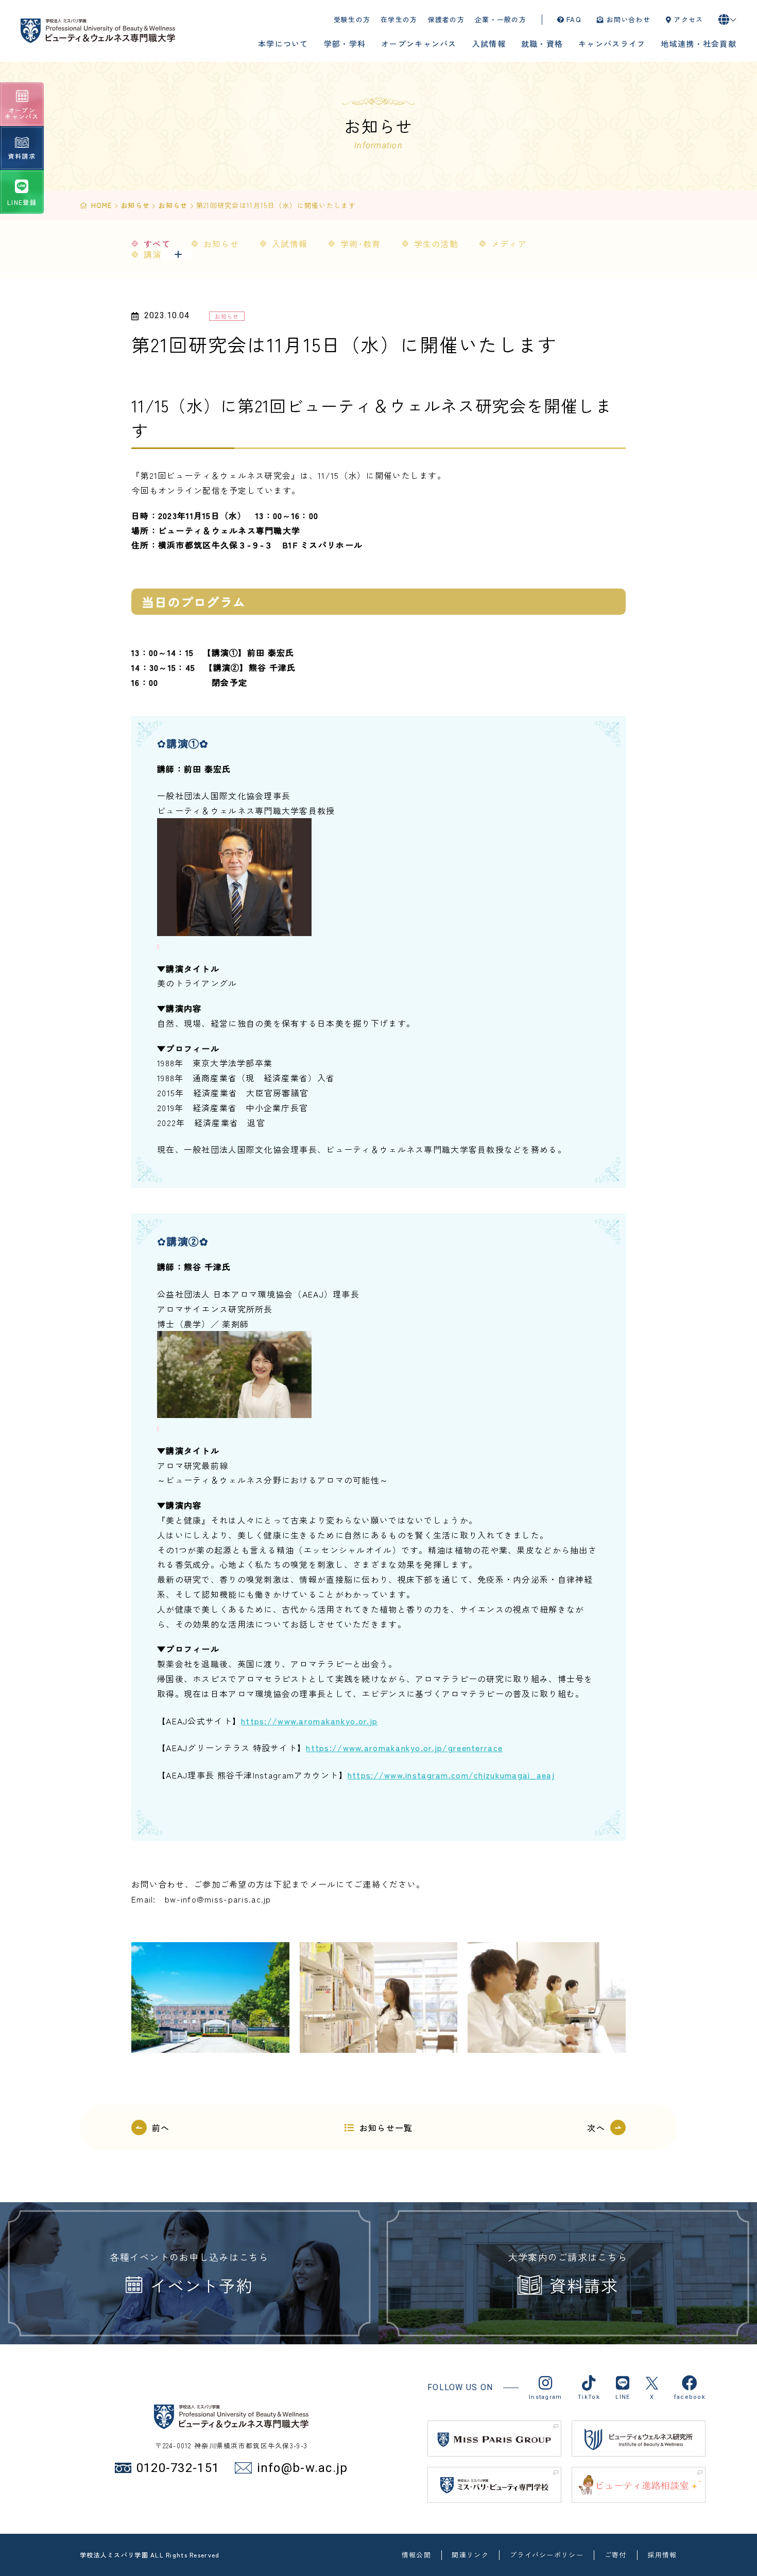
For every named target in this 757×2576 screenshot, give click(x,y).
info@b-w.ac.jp (302, 2468)
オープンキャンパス (419, 44)
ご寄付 (616, 2555)
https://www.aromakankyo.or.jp (309, 1721)
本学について (283, 44)
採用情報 (662, 2555)
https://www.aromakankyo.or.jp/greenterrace (404, 1748)
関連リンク (470, 2555)
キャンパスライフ (612, 44)
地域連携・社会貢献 (699, 44)
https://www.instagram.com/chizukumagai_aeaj (451, 1775)
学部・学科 (345, 44)
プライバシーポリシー (547, 2555)
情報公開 (416, 2555)
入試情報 (489, 44)
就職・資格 (542, 44)
